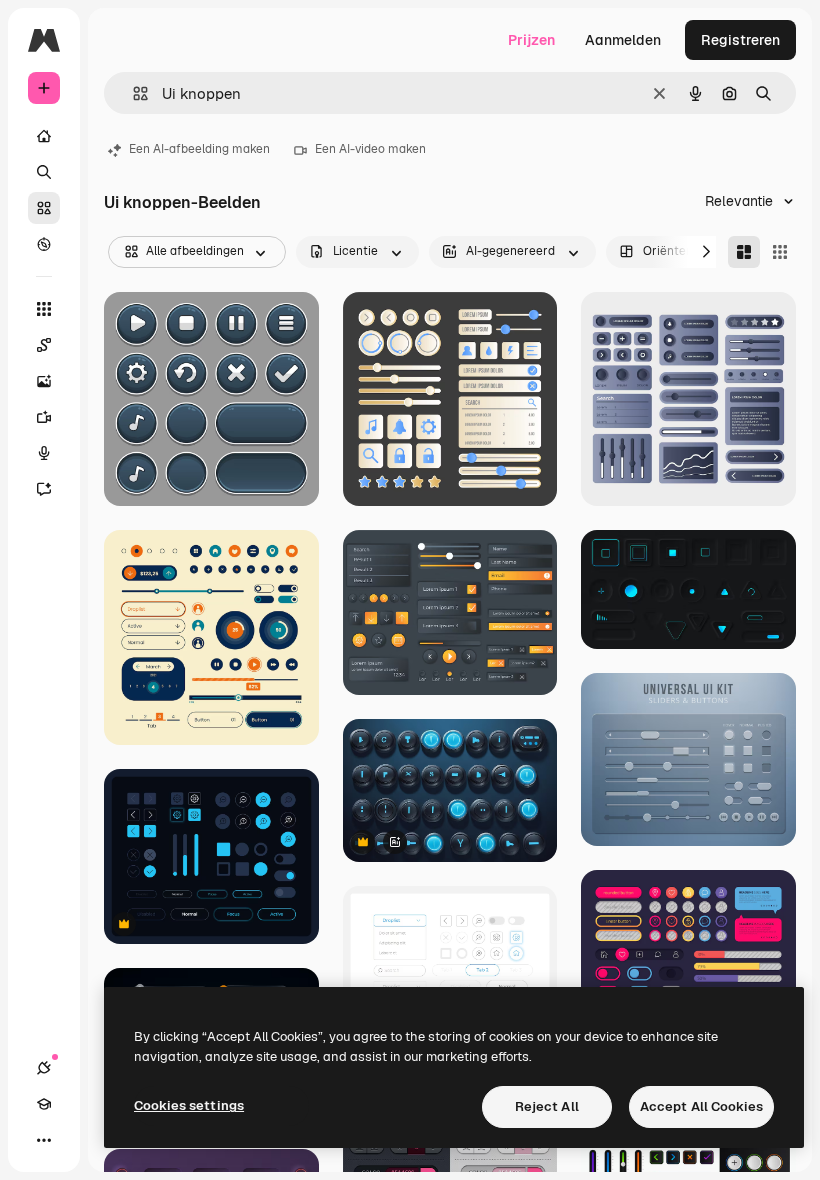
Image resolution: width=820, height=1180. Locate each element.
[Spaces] (44, 345)
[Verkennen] (44, 244)
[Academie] (44, 1104)
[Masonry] (744, 252)
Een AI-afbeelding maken (199, 149)
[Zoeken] (44, 172)
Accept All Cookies (701, 1106)
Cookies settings (189, 1105)
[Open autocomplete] (132, 93)
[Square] (780, 252)
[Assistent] (44, 489)
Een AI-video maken (370, 149)
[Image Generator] (44, 381)
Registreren (740, 40)
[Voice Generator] (44, 453)
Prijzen (531, 40)
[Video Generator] (44, 417)
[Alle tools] (44, 309)
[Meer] (44, 1140)
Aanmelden (623, 40)
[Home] (44, 136)
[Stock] (44, 208)
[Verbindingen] (44, 1068)
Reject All (547, 1106)
